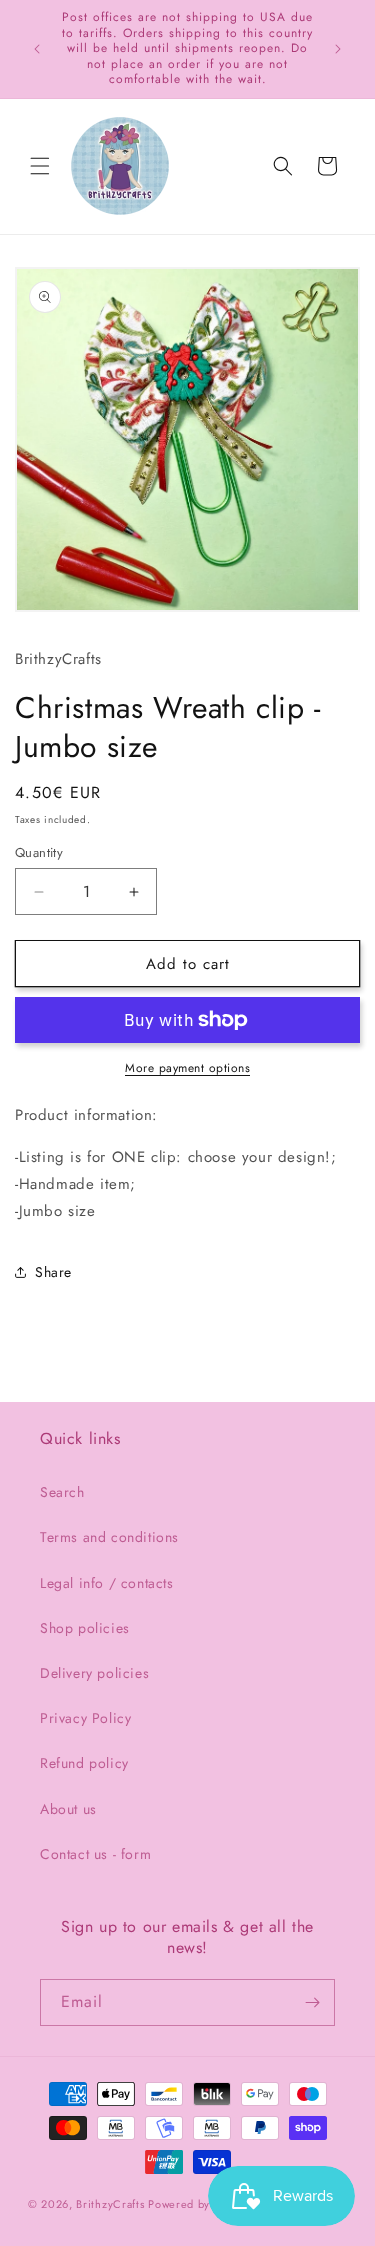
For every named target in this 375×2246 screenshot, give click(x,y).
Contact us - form (95, 1854)
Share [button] (53, 1272)
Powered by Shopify (201, 2203)
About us (68, 1809)
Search (62, 1492)
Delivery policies (94, 1673)
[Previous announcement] (37, 49)
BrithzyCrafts (110, 2203)
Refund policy (84, 1763)
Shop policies (85, 1628)
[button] (40, 166)
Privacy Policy (85, 1718)
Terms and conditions (109, 1537)
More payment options (187, 1068)
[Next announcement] (338, 49)
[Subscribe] (312, 2002)
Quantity (39, 852)
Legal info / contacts (107, 1583)
